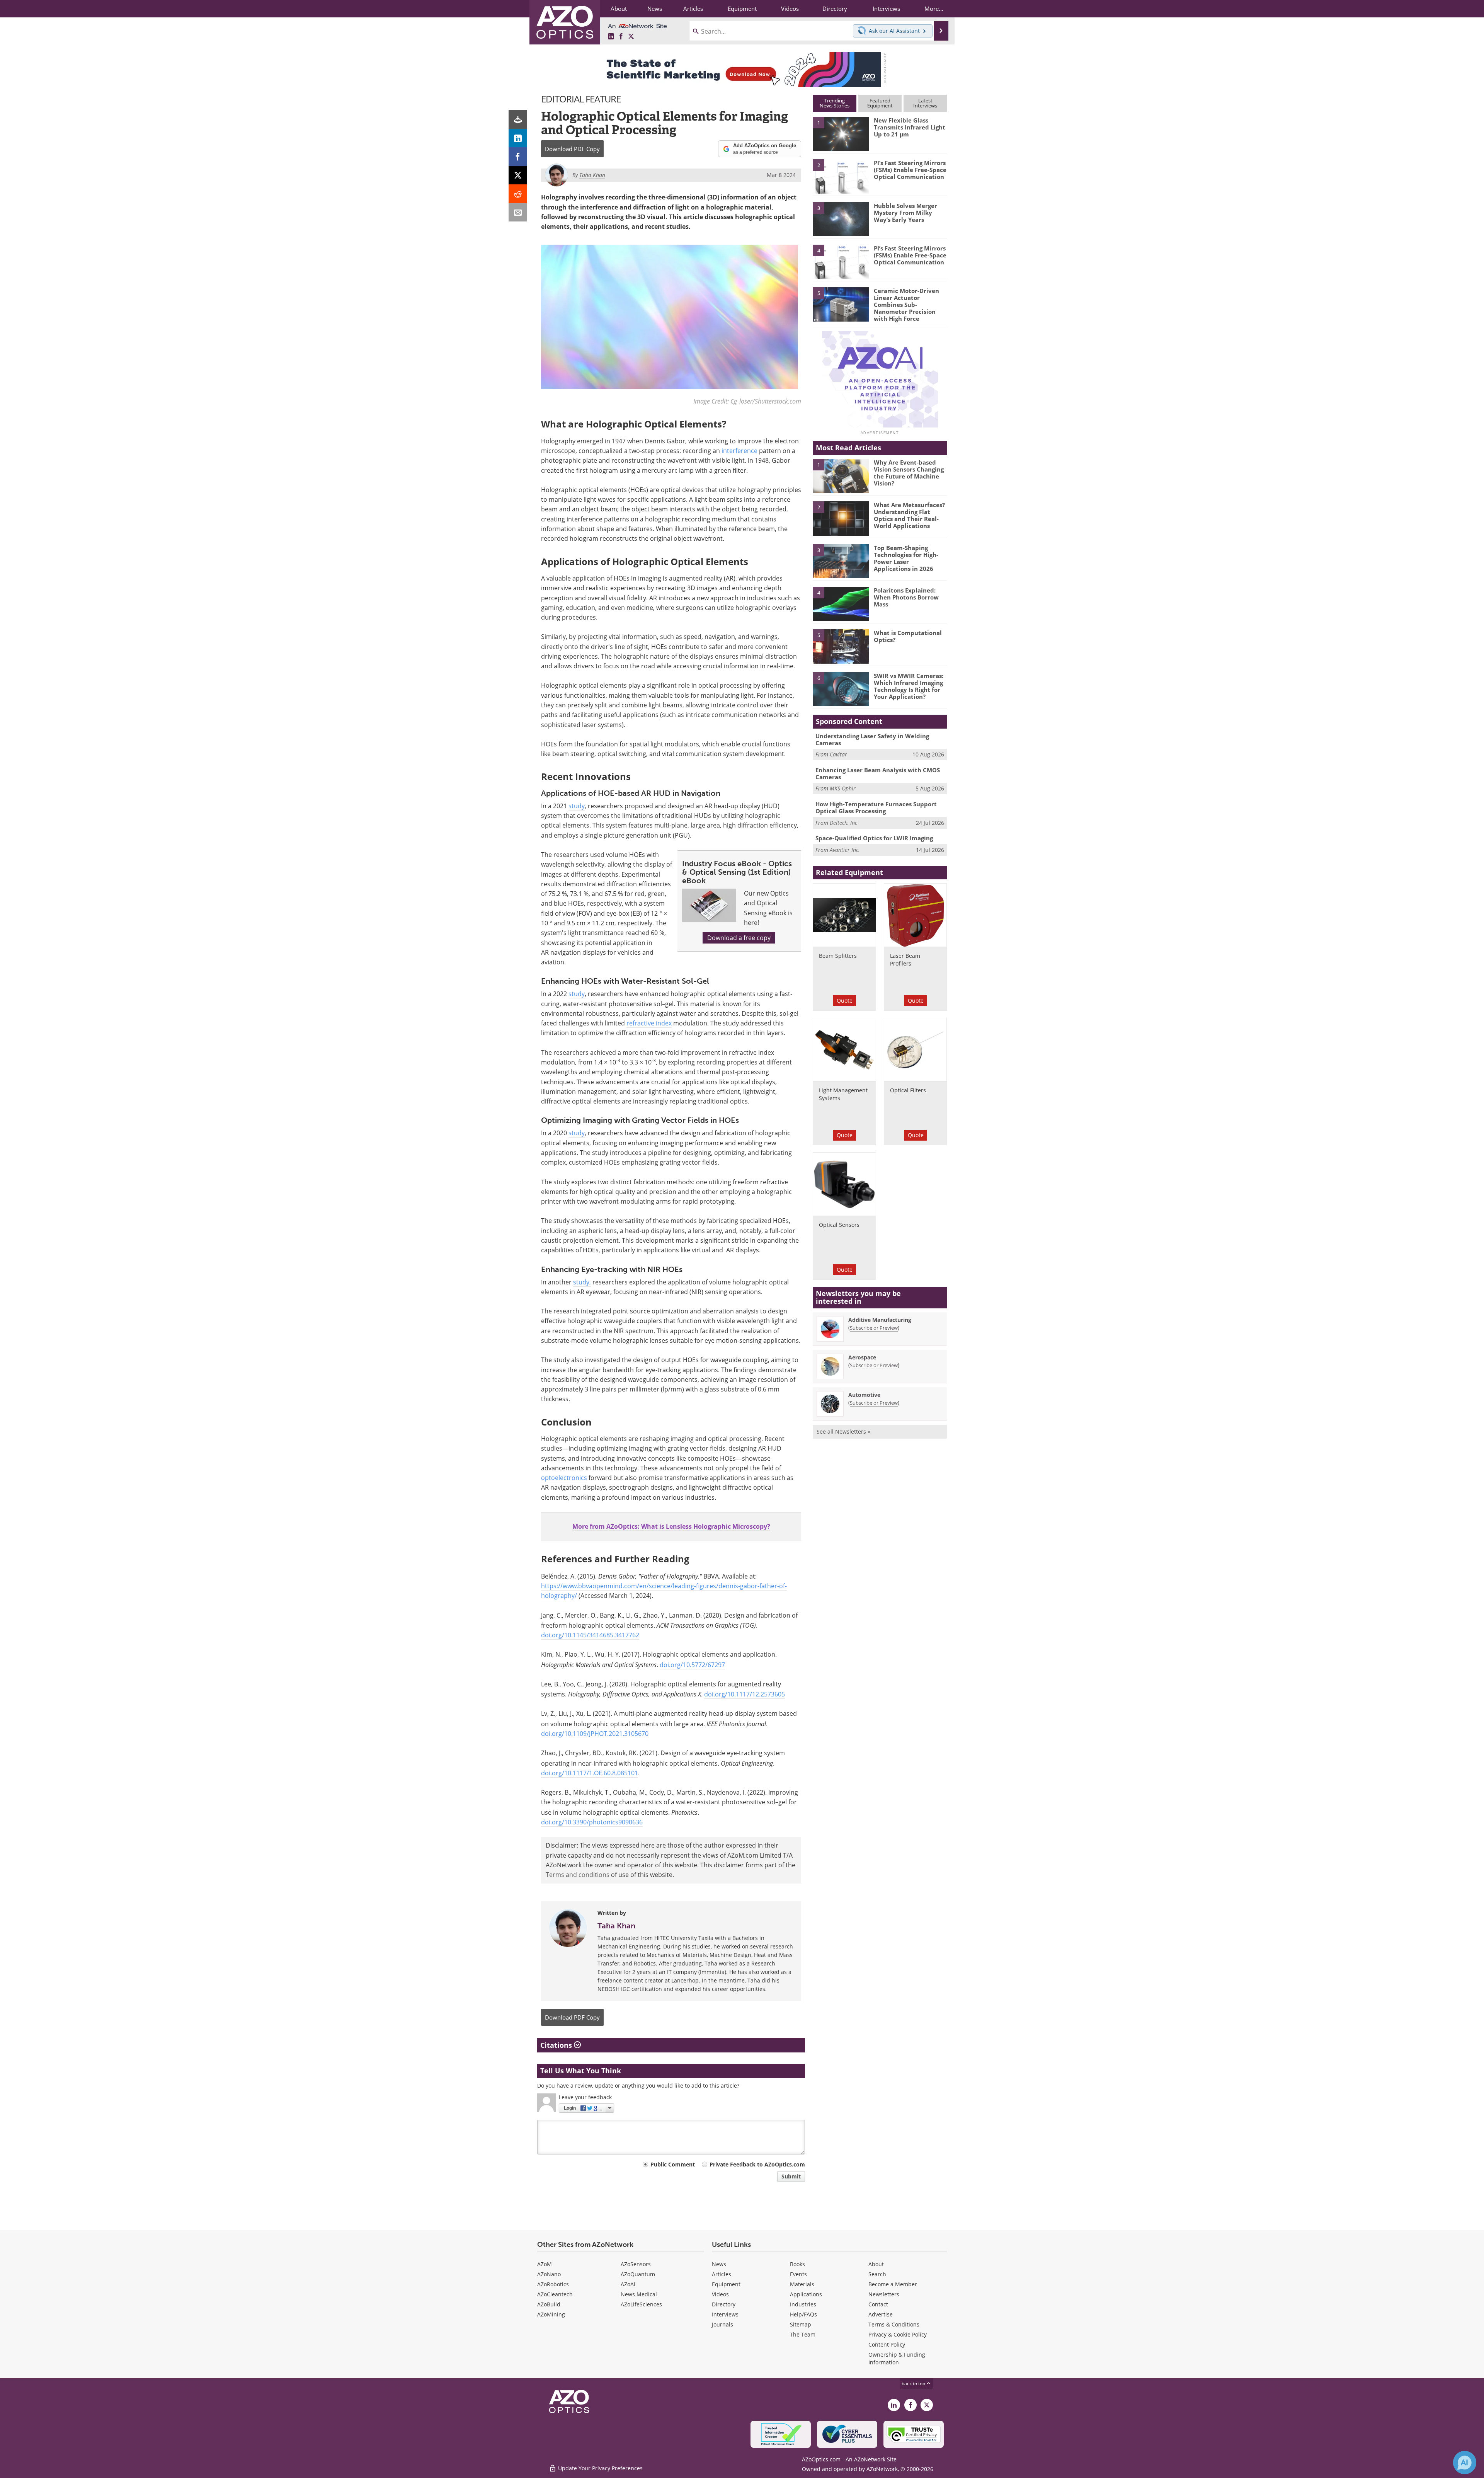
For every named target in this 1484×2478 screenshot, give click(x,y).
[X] (518, 175)
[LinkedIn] (518, 138)
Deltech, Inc (843, 823)
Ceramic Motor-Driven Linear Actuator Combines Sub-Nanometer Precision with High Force (906, 305)
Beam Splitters (838, 956)
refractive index (649, 1023)
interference (739, 451)
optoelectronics (564, 1478)
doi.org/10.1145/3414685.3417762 (590, 1635)
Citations (557, 2045)
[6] (841, 689)
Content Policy (887, 2344)
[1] (841, 133)
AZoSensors (636, 2264)
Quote (845, 1001)
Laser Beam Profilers (905, 960)
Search (877, 2274)
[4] (841, 261)
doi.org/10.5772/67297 (692, 1665)
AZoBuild (549, 2304)
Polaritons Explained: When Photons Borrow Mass (906, 597)
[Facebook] (518, 157)
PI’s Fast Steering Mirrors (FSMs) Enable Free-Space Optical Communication (910, 170)
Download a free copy (739, 938)
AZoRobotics (553, 2284)
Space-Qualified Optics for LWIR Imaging (874, 838)
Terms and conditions (578, 1875)
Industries (803, 2304)
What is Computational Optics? (908, 636)
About (876, 2264)
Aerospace (862, 1357)
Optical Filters (908, 1090)
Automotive (864, 1395)
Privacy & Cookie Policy (898, 2334)
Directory (724, 2304)
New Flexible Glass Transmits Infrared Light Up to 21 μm (910, 127)
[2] (841, 176)
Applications (806, 2294)
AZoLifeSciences (641, 2304)
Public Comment (673, 2164)
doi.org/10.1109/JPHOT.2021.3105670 (595, 1734)
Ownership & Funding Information (897, 2358)
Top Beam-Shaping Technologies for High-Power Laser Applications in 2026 (906, 558)
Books (797, 2264)
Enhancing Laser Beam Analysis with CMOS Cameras (878, 773)
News (719, 2264)
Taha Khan (616, 1926)
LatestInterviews (925, 103)
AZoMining (551, 2314)
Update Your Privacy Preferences (600, 2468)
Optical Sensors (839, 1225)
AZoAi (628, 2284)
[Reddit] (518, 194)
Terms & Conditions (894, 2324)
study (577, 806)
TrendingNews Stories (835, 103)
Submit (791, 2176)
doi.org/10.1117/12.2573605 (745, 1694)
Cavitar (838, 754)
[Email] (518, 212)
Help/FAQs (803, 2314)
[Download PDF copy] (518, 119)
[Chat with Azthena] (1465, 2463)
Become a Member (893, 2284)
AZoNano (549, 2274)
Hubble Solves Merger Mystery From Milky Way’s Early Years (905, 213)
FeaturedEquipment (880, 103)
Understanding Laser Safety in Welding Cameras (872, 739)
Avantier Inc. (845, 850)
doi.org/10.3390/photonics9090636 (592, 1822)
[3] (841, 218)
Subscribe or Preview (874, 1328)
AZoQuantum (638, 2274)
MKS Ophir (843, 788)
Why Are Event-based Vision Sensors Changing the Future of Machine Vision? (909, 473)
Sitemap (801, 2324)
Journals (722, 2324)
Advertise (881, 2314)
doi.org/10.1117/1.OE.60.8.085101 (590, 1773)
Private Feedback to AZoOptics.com (757, 2164)
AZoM (545, 2264)
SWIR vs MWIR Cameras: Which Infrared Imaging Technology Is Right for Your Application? (909, 686)
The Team (803, 2334)
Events (798, 2274)
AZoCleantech (555, 2294)
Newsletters (884, 2294)
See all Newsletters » (843, 1431)
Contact (878, 2304)
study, (582, 1282)
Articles (722, 2274)
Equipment (726, 2284)
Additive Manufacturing (880, 1320)
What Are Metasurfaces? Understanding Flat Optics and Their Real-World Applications (909, 515)
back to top (914, 2383)
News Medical (639, 2294)
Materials (802, 2284)
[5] (841, 304)
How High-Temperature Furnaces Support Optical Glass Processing (876, 807)
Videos (720, 2294)
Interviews (725, 2314)
